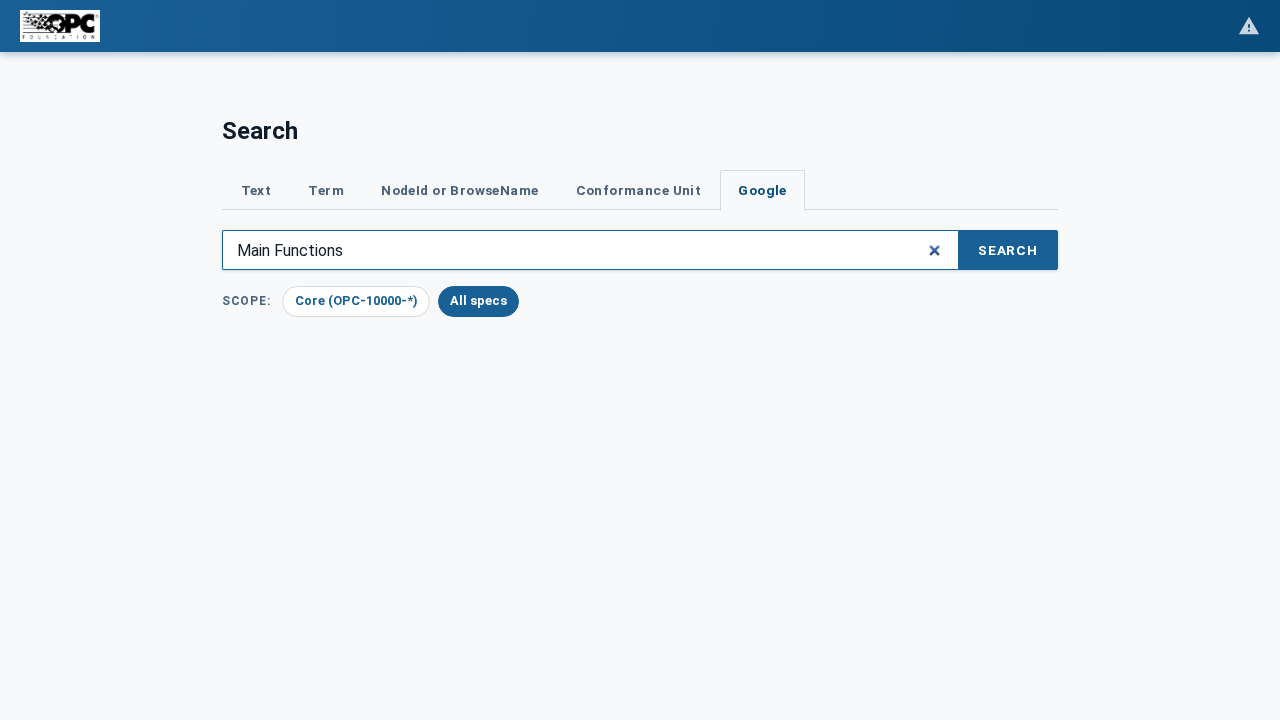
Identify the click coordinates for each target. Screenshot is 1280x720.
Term (326, 190)
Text (256, 190)
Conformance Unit (639, 190)
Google (762, 190)
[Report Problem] (1249, 26)
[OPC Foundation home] (60, 26)
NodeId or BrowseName (459, 190)
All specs (478, 300)
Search (1008, 250)
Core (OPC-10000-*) (356, 300)
